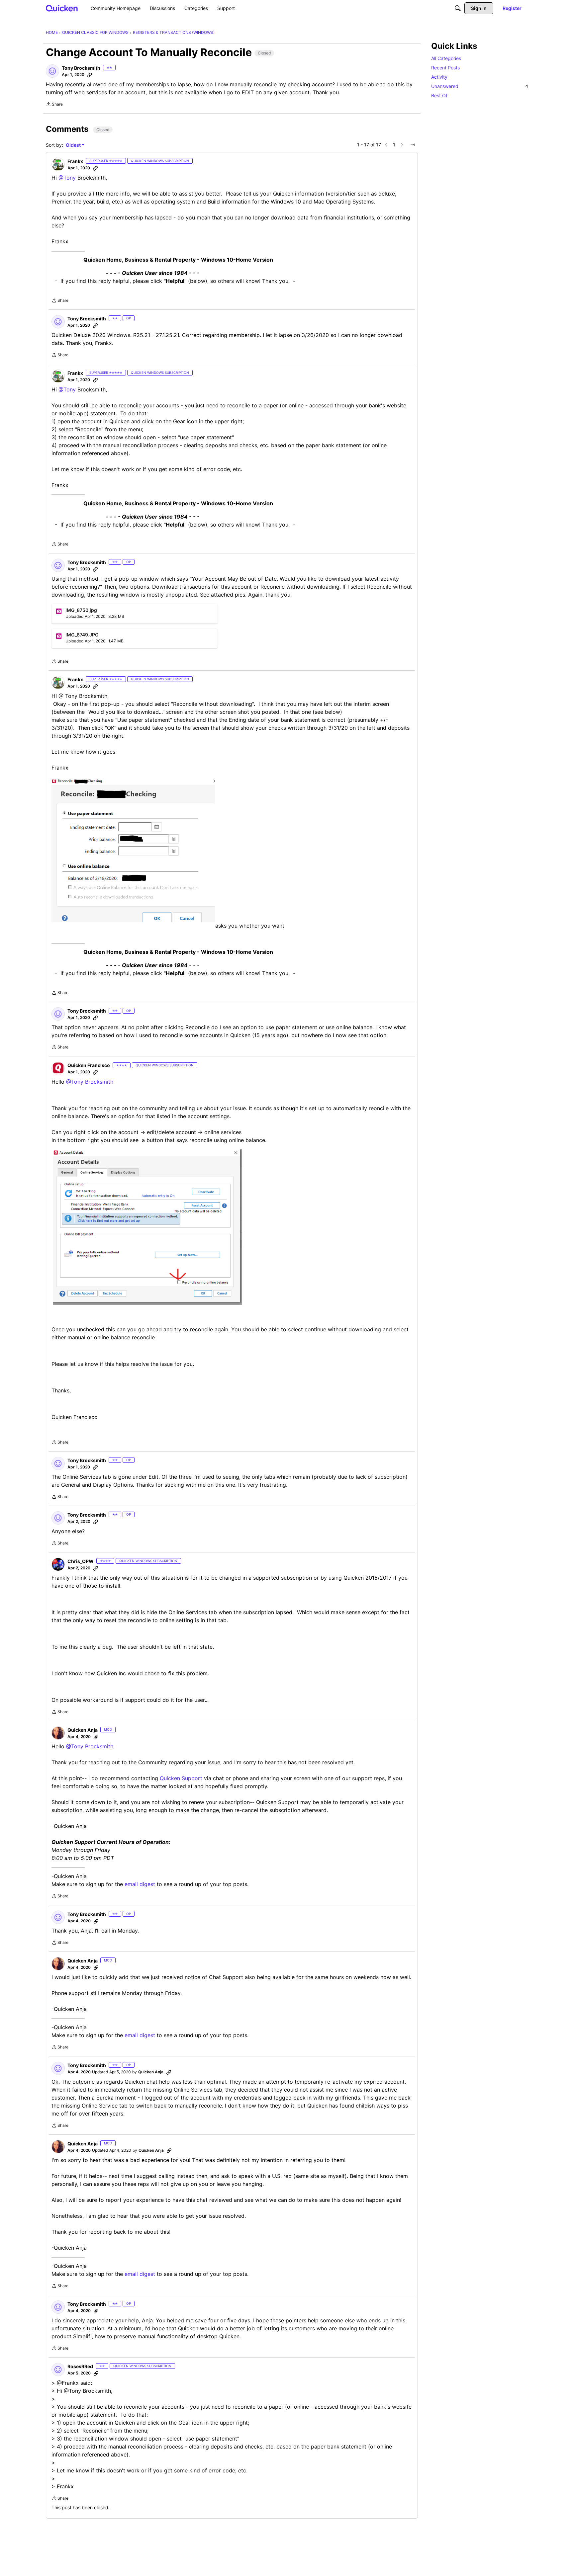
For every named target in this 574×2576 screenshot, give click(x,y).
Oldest (74, 145)
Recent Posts (445, 68)
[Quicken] (62, 8)
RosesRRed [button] (80, 2366)
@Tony (67, 178)
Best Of (439, 95)
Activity (439, 77)
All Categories (446, 58)
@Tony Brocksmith (90, 1082)
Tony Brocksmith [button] (81, 68)
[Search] (458, 8)
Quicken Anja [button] (83, 1730)
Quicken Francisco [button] (89, 1065)
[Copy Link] (90, 75)
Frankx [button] (75, 161)
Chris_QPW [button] (81, 1561)
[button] (52, 71)
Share (54, 105)
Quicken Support (181, 1778)
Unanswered (480, 86)
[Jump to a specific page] (413, 145)
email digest (140, 1884)
